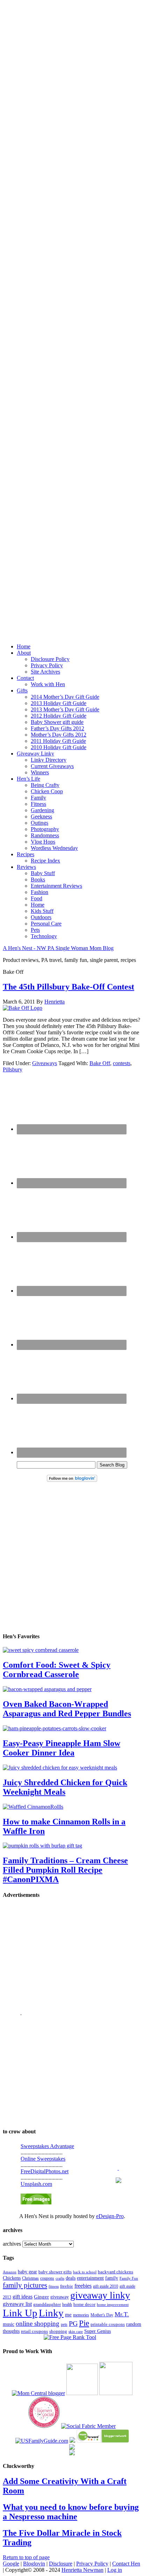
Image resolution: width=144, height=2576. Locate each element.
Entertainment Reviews (56, 886)
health (67, 2304)
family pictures (25, 2285)
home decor (84, 2304)
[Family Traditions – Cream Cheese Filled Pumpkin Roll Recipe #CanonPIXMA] (42, 1846)
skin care (76, 2331)
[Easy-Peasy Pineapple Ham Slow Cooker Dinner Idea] (55, 1728)
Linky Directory (49, 760)
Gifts (22, 691)
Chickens (12, 2278)
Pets (35, 930)
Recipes (26, 854)
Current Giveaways (52, 766)
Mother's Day (102, 2315)
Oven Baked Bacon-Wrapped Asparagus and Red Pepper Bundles (67, 1709)
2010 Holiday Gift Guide (59, 747)
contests (122, 1063)
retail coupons (34, 2331)
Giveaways (45, 1063)
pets (64, 2324)
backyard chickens (116, 2272)
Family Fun (129, 2278)
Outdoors (41, 917)
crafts (60, 2278)
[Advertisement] (72, 314)
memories (81, 2315)
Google (11, 2564)
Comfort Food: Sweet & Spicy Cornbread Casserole (57, 1670)
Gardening (42, 810)
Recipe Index (45, 861)
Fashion (39, 892)
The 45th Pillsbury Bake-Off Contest (69, 987)
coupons (47, 2278)
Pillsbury (13, 1069)
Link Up (20, 2313)
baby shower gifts (55, 2272)
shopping (58, 2331)
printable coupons (108, 2324)
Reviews (26, 867)
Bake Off (100, 1063)
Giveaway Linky (35, 754)
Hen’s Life (28, 779)
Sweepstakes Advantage (47, 2146)
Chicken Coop (47, 791)
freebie (67, 2286)
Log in (115, 2570)
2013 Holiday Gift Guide (59, 703)
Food (37, 898)
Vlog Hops (43, 842)
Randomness (45, 835)
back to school (85, 2272)
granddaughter (47, 2304)
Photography (45, 829)
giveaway (60, 2297)
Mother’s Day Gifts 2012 (59, 735)
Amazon (10, 2272)
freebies (83, 2286)
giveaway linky (100, 2295)
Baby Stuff (43, 873)
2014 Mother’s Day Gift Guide (65, 697)
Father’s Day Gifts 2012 (57, 728)
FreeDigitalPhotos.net (45, 2171)
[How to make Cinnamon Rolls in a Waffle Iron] (33, 1807)
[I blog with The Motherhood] (116, 2393)
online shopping (38, 2324)
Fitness (38, 804)
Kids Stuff (42, 911)
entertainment (90, 2278)
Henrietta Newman (82, 2570)
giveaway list (17, 2304)
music (9, 2324)
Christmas (30, 2278)
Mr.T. (122, 2314)
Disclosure (61, 2564)
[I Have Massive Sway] (72, 2441)
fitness (54, 2286)
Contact (25, 678)
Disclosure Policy (50, 659)
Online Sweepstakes (43, 2159)
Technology (44, 936)
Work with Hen (48, 684)
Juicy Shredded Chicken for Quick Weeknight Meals (65, 1787)
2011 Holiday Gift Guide (58, 741)
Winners (40, 772)
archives (12, 2244)
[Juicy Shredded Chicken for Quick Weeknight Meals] (60, 1768)
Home (24, 646)
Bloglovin (34, 2564)
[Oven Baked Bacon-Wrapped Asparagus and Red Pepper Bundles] (47, 1689)
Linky (51, 2313)
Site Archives (45, 672)
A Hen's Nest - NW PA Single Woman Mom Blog (58, 948)
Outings (39, 823)
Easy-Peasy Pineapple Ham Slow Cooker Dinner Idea (62, 1748)
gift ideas (23, 2297)
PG (73, 2323)
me (68, 2315)
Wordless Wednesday (54, 848)
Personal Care (46, 924)
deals (71, 2278)
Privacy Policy (47, 665)
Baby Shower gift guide (57, 722)
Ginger (41, 2297)
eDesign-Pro (110, 2216)
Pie (84, 2323)
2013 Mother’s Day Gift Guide (65, 709)
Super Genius (98, 2331)
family (112, 2278)
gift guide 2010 (106, 2286)
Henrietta (55, 1002)
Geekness (41, 817)
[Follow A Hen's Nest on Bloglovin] (72, 1480)
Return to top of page (26, 2557)
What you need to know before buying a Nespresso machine (71, 2512)
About (24, 653)
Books (38, 879)
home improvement (113, 2304)
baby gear (27, 2272)
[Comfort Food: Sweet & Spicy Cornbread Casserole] (41, 1650)
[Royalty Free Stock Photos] (36, 2202)
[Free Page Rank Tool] (70, 2337)
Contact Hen (126, 2564)
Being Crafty (45, 785)
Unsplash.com (36, 2184)
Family (38, 798)
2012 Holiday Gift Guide (59, 716)
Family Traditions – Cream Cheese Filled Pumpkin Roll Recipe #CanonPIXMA (65, 1870)
